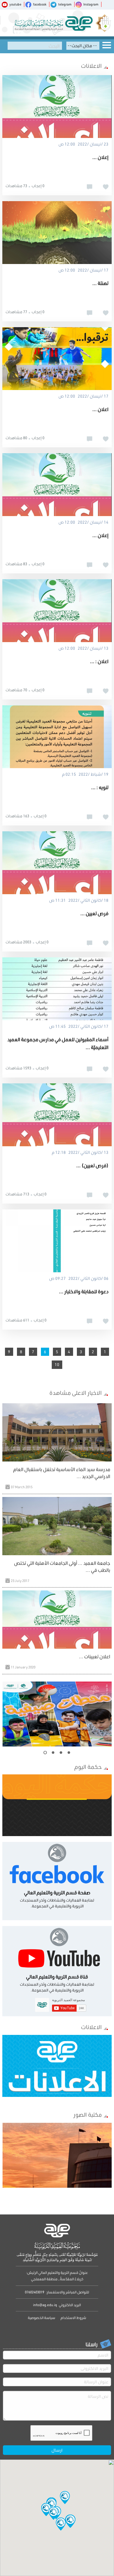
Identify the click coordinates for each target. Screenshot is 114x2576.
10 (57, 1365)
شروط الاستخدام (73, 2318)
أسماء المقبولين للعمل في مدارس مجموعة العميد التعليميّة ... (58, 1043)
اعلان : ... (99, 661)
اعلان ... (100, 409)
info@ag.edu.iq (45, 2305)
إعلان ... (100, 157)
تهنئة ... (100, 283)
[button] (53, 2513)
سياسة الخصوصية (42, 2318)
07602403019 (34, 2292)
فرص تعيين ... (94, 913)
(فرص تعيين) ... (92, 1165)
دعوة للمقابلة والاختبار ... (84, 1291)
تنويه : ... (100, 787)
